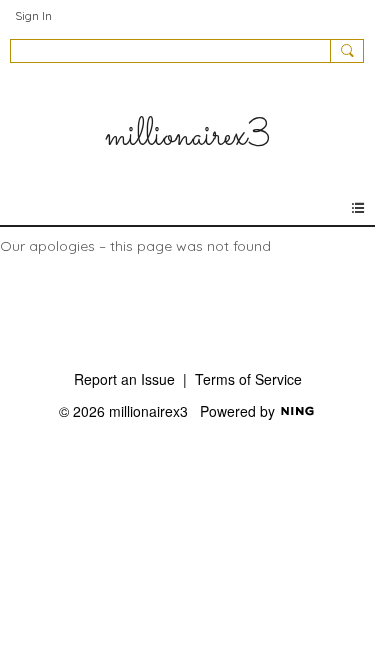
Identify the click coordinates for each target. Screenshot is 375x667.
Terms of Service (248, 379)
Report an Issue (124, 379)
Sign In (33, 15)
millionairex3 (187, 136)
